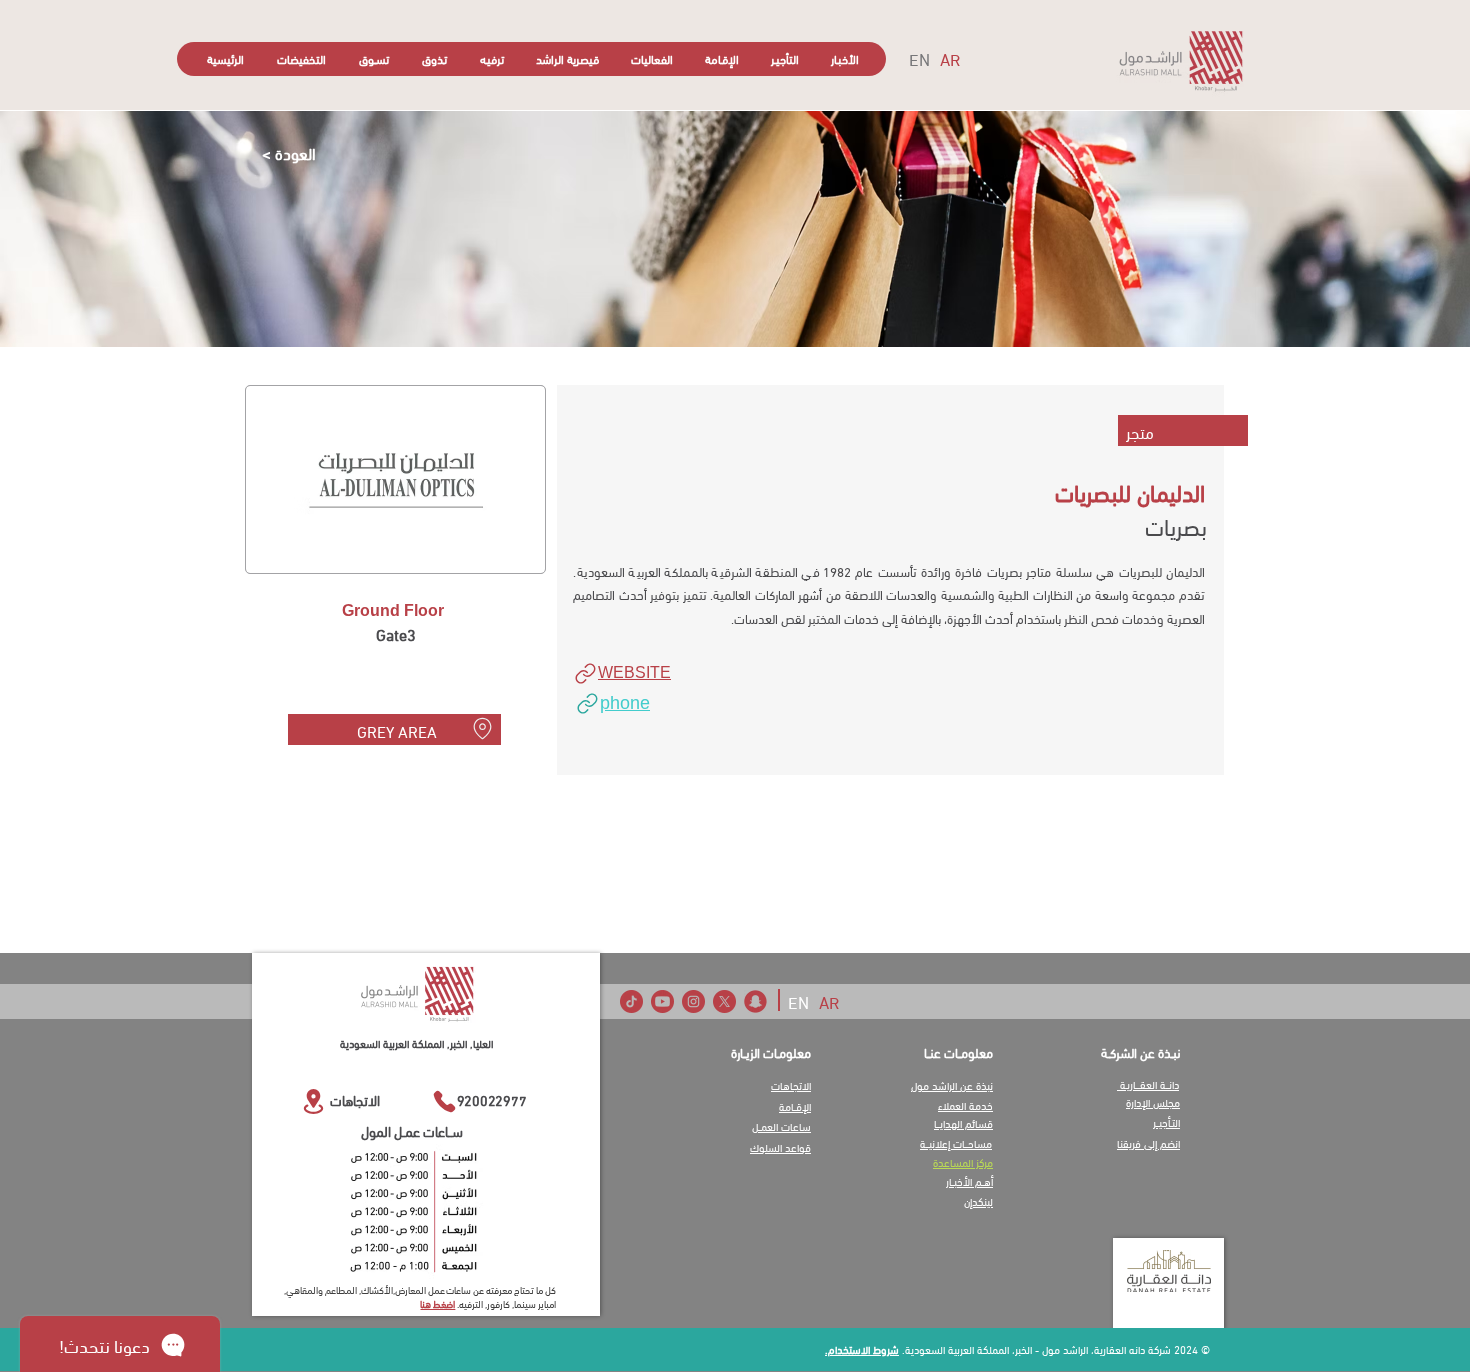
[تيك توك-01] (631, 1001)
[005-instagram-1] (693, 1001)
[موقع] (482, 728)
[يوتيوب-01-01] (662, 1001)
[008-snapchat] (755, 1001)
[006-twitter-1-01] (724, 1001)
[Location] (313, 1101)
